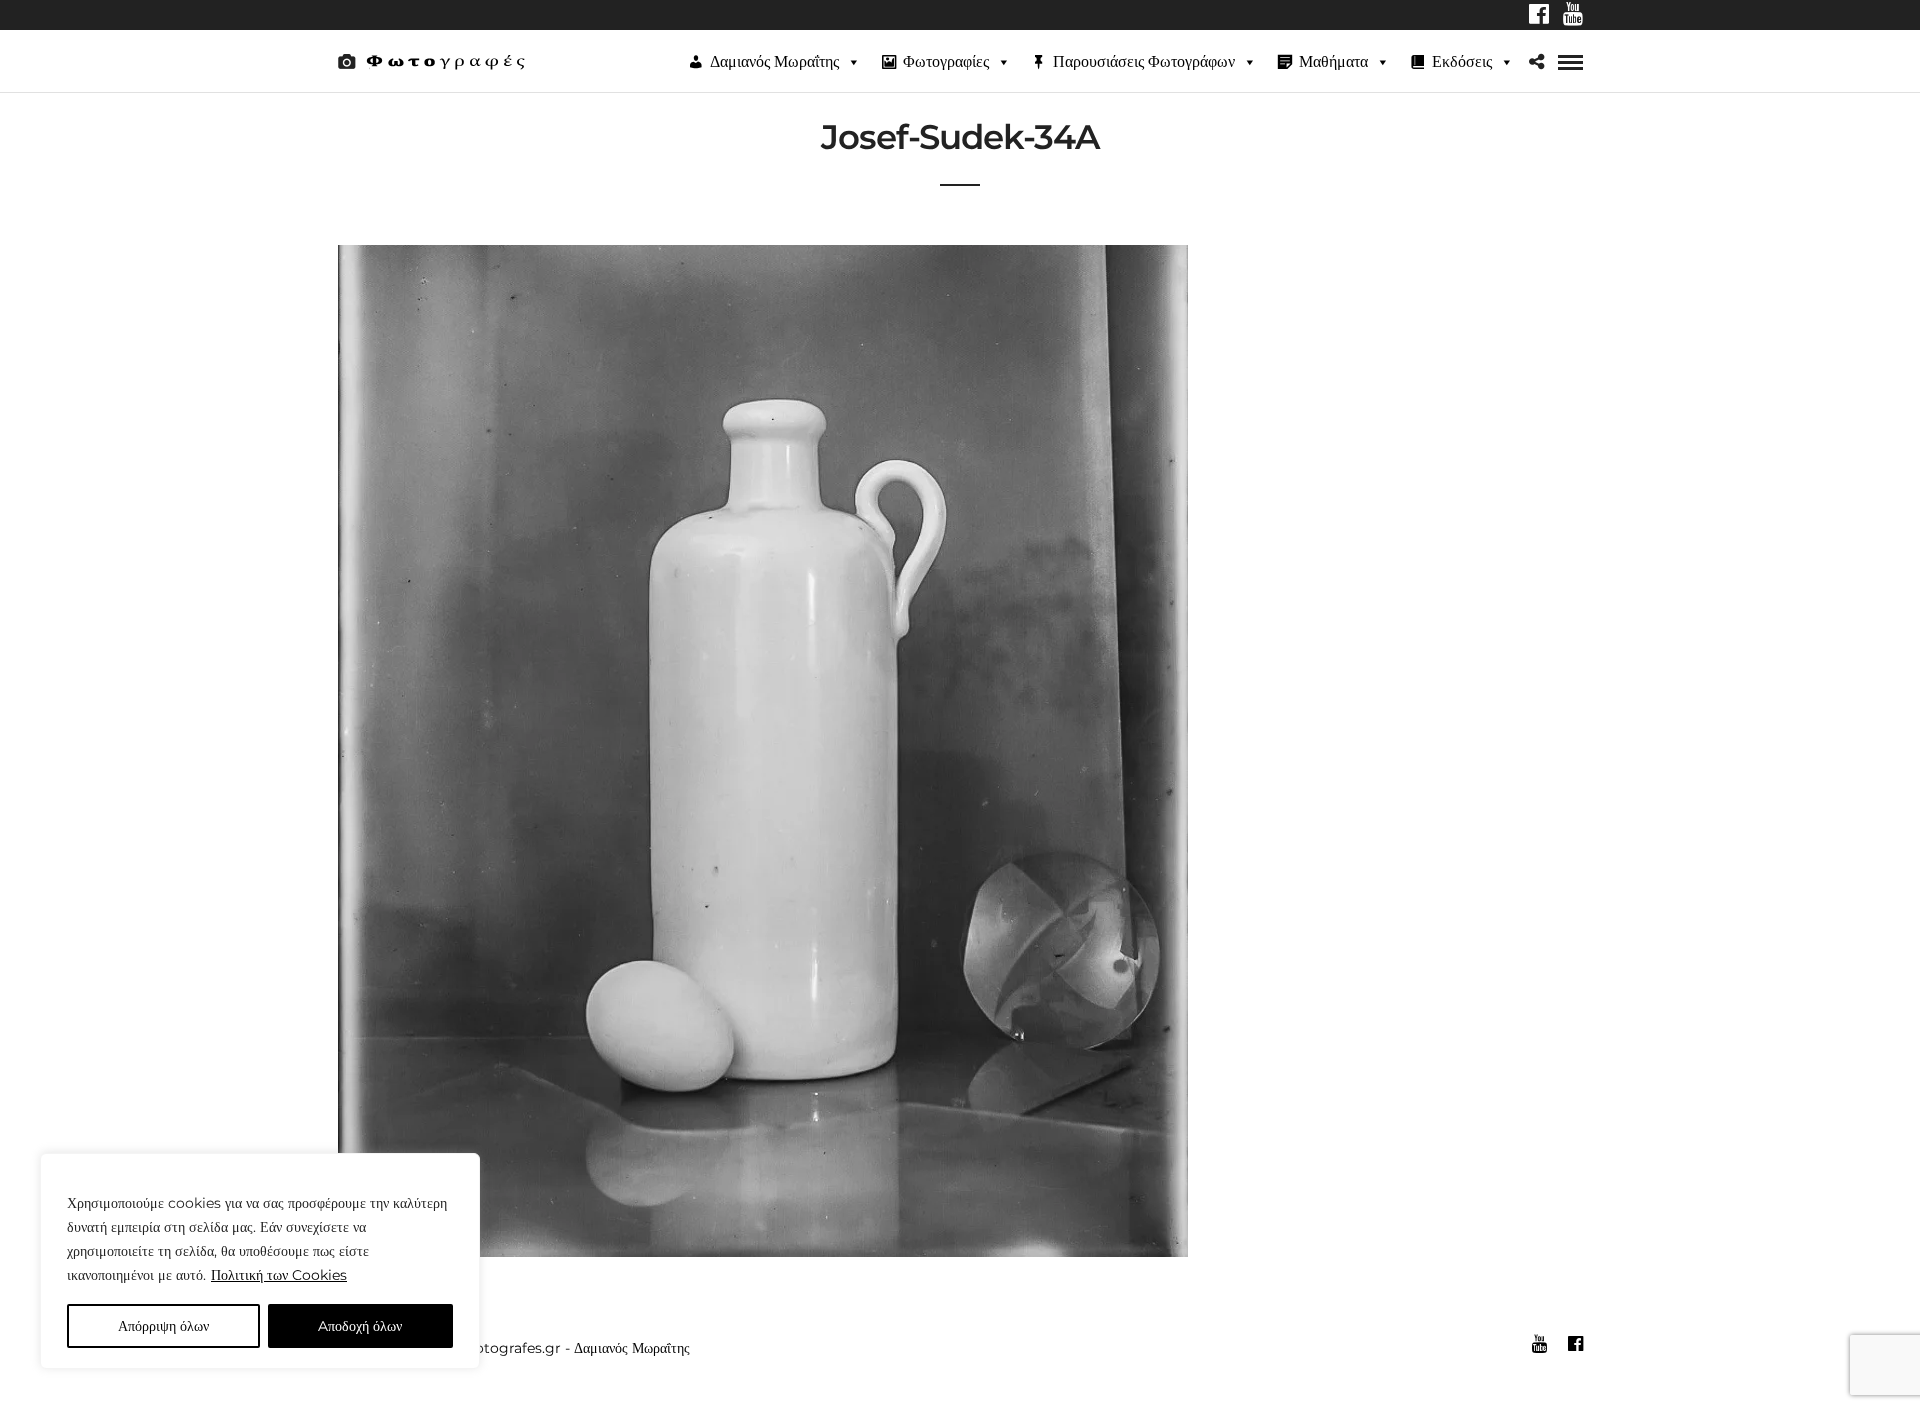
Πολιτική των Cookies (279, 1275)
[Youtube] (1573, 16)
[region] (260, 1261)
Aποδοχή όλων (360, 1326)
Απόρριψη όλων (163, 1326)
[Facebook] (1539, 16)
